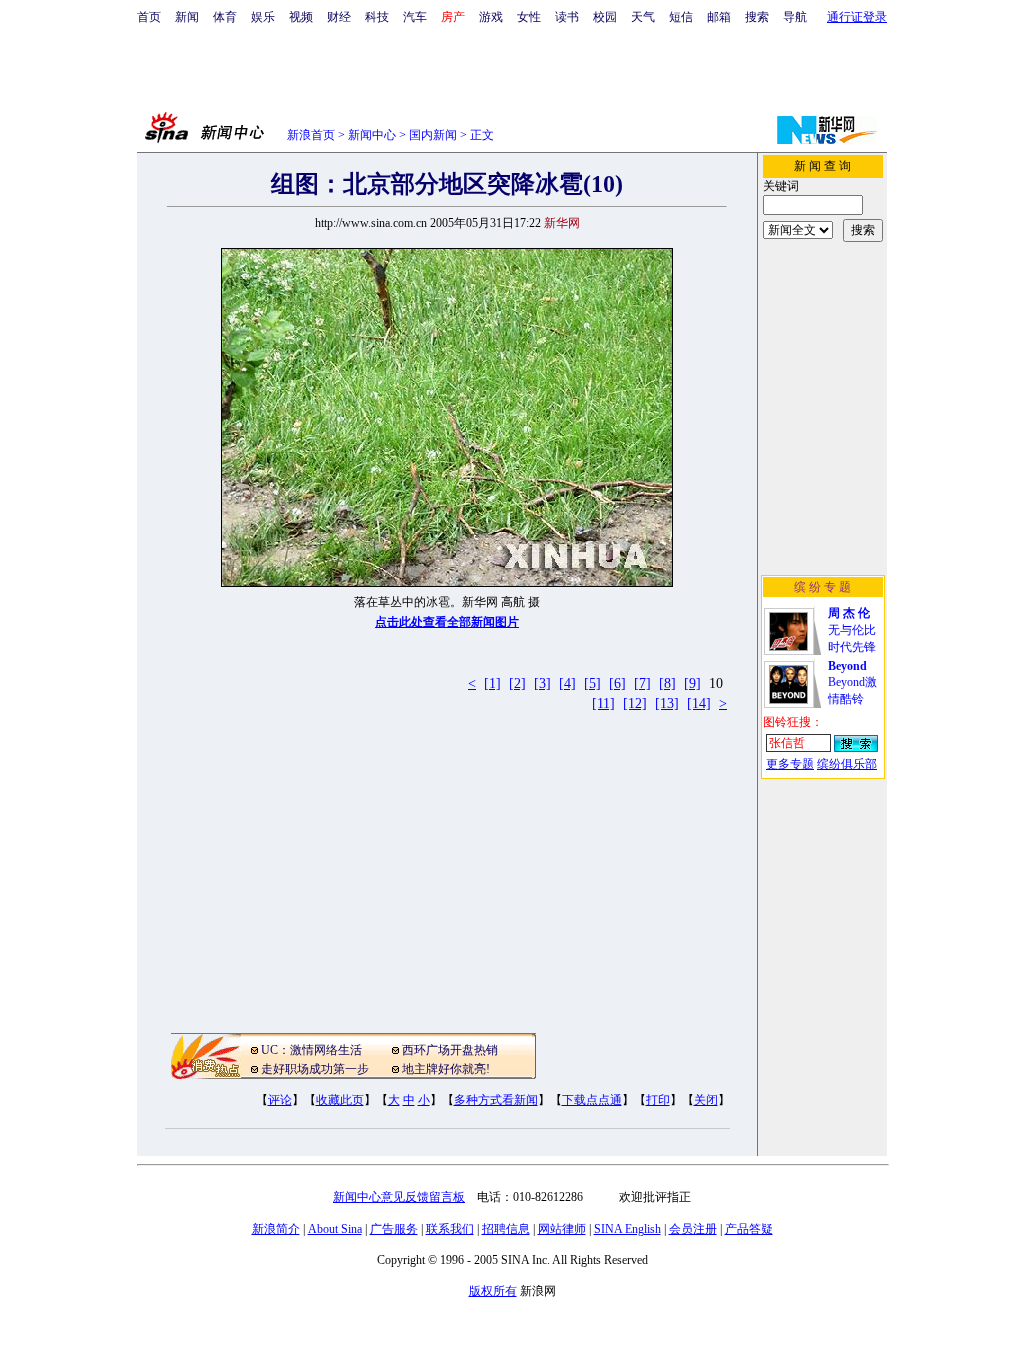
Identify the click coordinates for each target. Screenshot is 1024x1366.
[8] (667, 683)
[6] (617, 683)
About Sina (335, 1229)
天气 (643, 17)
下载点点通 (592, 1100)
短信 (681, 17)
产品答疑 (749, 1229)
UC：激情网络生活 (311, 1050)
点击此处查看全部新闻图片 (447, 622)
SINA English (627, 1229)
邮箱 (719, 17)
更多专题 (790, 764)
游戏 (491, 17)
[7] (642, 683)
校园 (605, 17)
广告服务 (394, 1229)
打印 (658, 1100)
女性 (529, 17)
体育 (225, 17)
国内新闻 (433, 135)
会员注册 (693, 1229)
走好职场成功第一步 (315, 1069)
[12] (635, 703)
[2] (517, 683)
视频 (301, 17)
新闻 (187, 17)
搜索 (757, 17)
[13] (667, 703)
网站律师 (562, 1229)
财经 (339, 17)
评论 (280, 1100)
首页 (149, 17)
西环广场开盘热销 (450, 1050)
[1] (492, 683)
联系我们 (450, 1229)
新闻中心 (372, 135)
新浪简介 (276, 1229)
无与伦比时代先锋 (852, 630)
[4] (567, 683)
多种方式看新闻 (496, 1100)
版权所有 (493, 1291)
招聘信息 (506, 1229)
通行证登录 (857, 17)
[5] (592, 683)
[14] (699, 703)
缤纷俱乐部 (847, 764)
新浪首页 (311, 135)
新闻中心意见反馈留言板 (399, 1197)
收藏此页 (340, 1100)
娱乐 (263, 17)
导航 (795, 17)
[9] (692, 683)
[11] (603, 703)
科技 (377, 17)
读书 (567, 17)
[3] (542, 683)
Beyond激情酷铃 (852, 682)
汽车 (415, 17)
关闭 (706, 1100)
